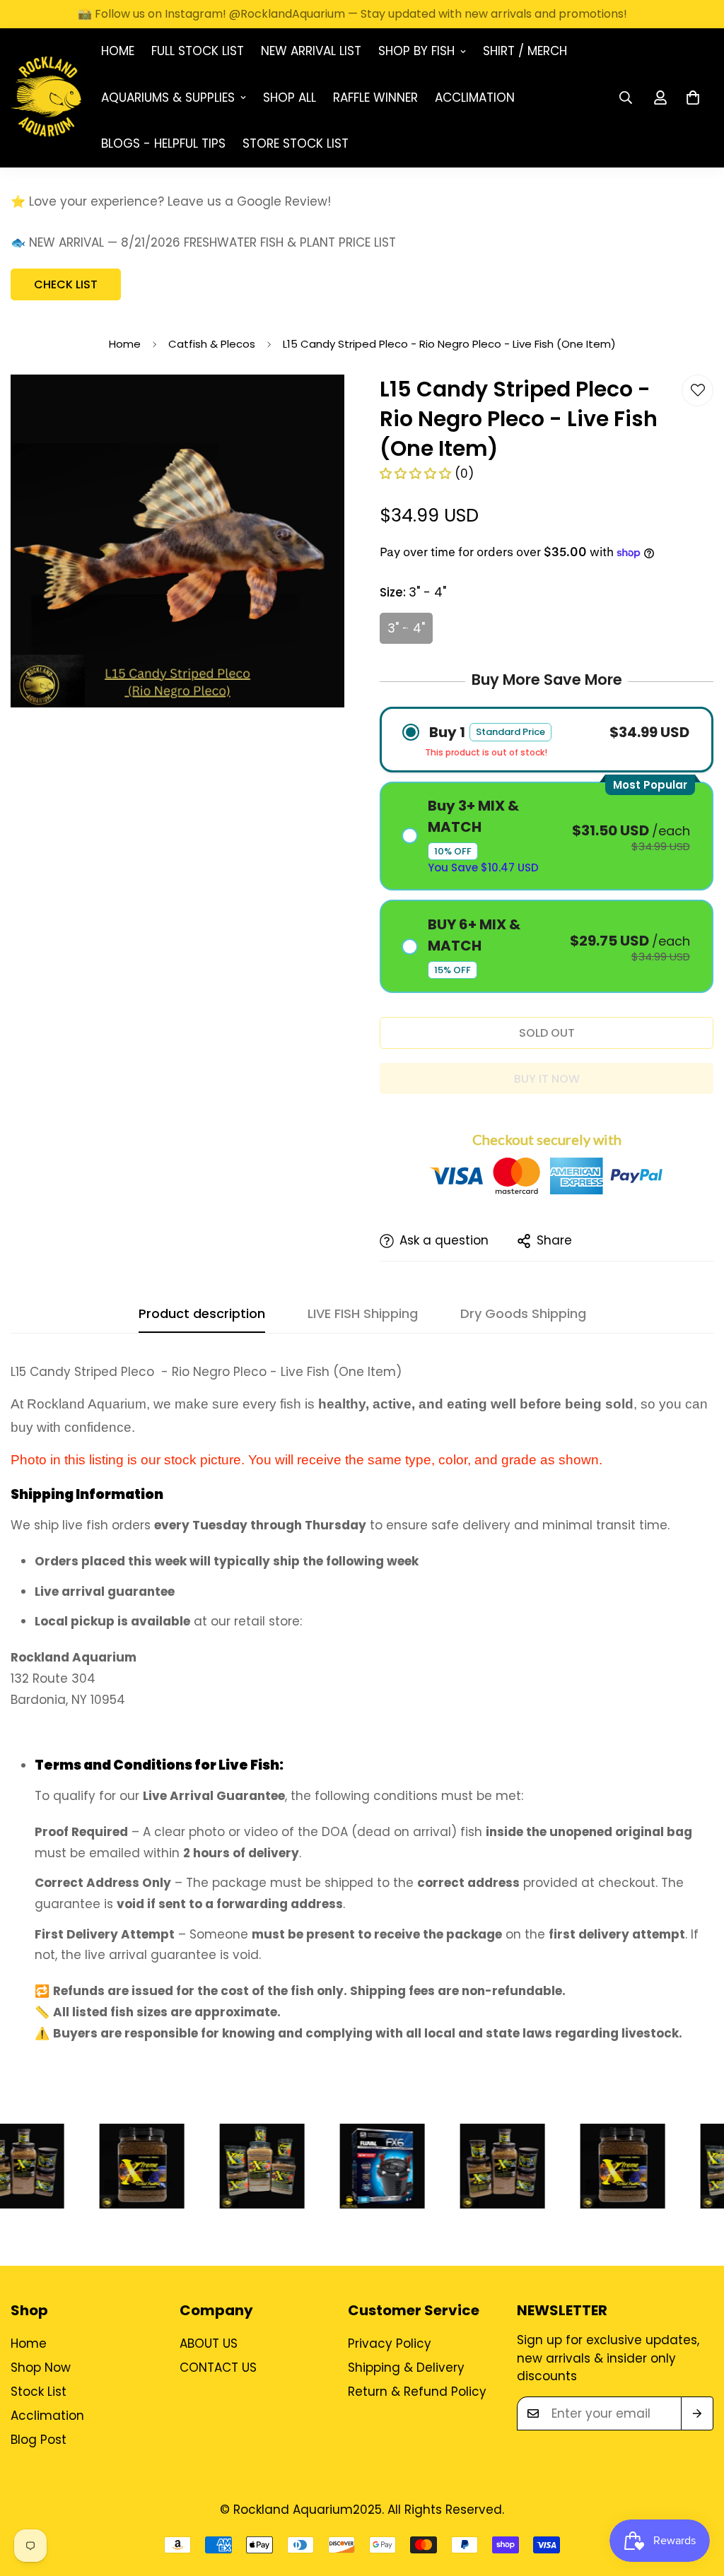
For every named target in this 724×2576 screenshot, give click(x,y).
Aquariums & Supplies (168, 98)
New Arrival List (311, 51)
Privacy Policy (390, 2343)
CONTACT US (218, 2368)
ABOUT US (209, 2343)
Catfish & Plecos (212, 344)
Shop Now (41, 2368)
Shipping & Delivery (406, 2368)
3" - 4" (406, 628)
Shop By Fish (416, 51)
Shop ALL (290, 98)
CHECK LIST (66, 284)
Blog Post (39, 2440)
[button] (693, 98)
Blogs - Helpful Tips (163, 143)
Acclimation (475, 98)
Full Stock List (198, 51)
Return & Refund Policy (417, 2392)
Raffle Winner (375, 98)
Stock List (39, 2392)
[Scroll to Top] (696, 2499)
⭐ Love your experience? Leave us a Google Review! (171, 201)
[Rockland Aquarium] (46, 98)
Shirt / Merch (525, 51)
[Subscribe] (697, 2413)
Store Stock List (296, 143)
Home (118, 51)
